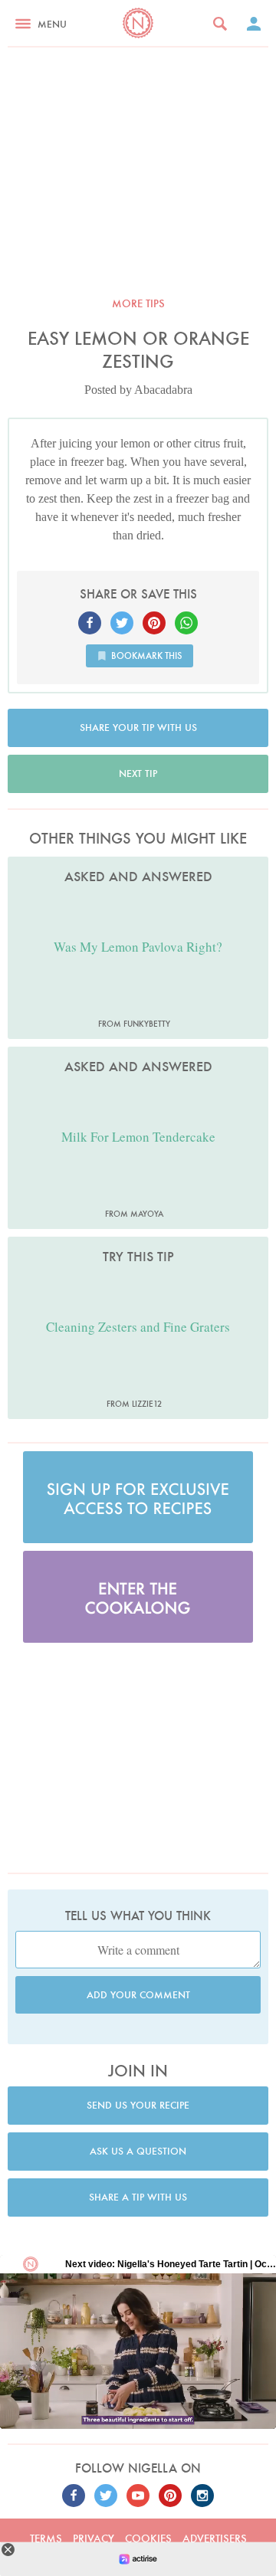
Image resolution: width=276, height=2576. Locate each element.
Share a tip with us (138, 2197)
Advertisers (215, 2538)
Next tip (138, 773)
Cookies (148, 2538)
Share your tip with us (138, 728)
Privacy (94, 2538)
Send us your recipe (138, 2105)
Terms (46, 2538)
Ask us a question (138, 2151)
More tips (138, 303)
